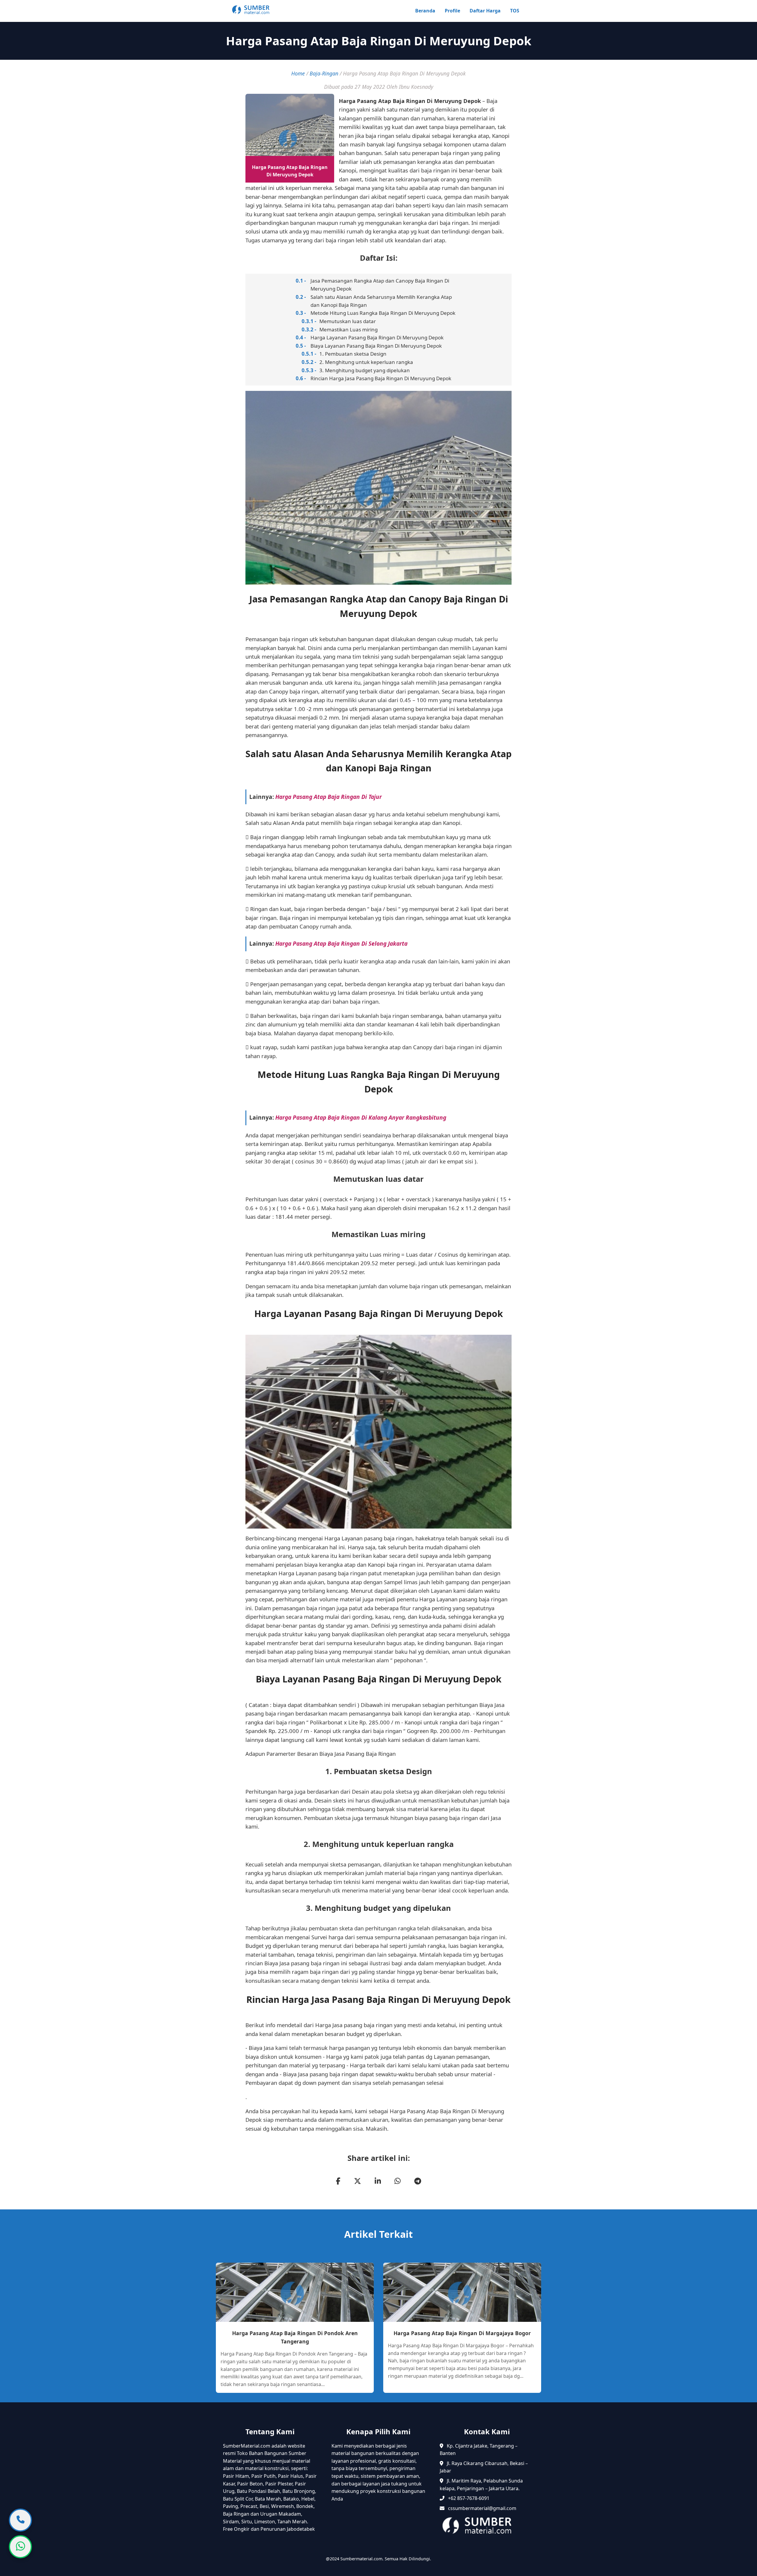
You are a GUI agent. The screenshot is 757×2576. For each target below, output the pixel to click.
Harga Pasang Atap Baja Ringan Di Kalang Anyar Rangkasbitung (361, 1117)
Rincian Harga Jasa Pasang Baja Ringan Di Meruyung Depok (381, 378)
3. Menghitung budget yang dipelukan (365, 370)
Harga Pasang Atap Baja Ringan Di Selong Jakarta (341, 943)
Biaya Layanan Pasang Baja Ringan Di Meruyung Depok (376, 346)
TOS (515, 11)
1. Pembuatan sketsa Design (353, 354)
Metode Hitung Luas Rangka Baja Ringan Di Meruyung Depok (383, 313)
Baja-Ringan (324, 73)
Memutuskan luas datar (348, 321)
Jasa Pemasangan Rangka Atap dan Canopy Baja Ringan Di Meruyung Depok (380, 285)
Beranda (425, 11)
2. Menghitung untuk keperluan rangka (366, 362)
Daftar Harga (485, 11)
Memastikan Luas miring (348, 329)
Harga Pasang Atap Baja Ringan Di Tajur (329, 797)
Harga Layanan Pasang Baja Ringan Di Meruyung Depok (377, 337)
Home (298, 73)
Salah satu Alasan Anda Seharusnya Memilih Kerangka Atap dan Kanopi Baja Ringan (381, 301)
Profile (452, 11)
